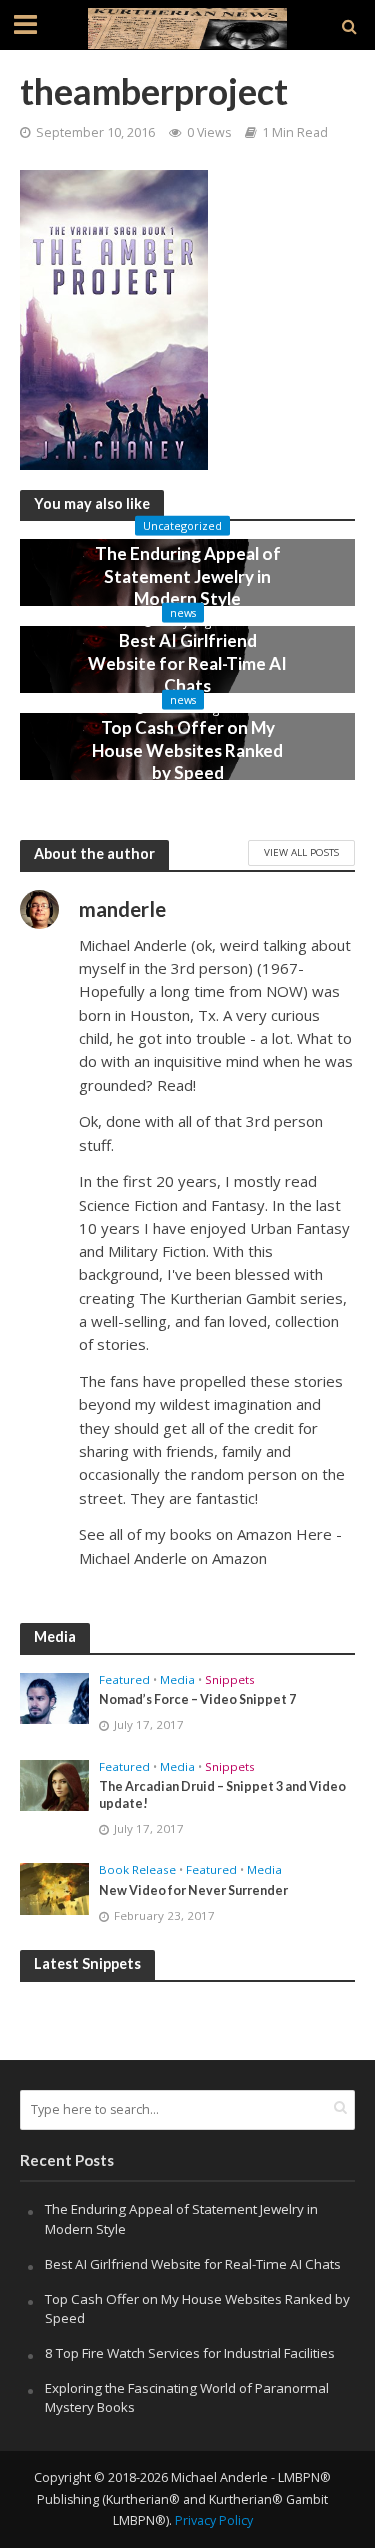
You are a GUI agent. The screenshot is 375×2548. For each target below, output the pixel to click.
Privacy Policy (214, 2520)
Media (177, 1680)
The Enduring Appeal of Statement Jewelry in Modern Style (188, 576)
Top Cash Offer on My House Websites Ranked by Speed (187, 750)
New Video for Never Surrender (193, 1890)
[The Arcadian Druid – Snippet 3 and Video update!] (54, 1784)
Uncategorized (182, 526)
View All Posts (301, 852)
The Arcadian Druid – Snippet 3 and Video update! (222, 1795)
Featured (124, 1680)
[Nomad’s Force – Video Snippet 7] (54, 1697)
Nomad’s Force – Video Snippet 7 (197, 1699)
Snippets (230, 1680)
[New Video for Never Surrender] (54, 1888)
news (183, 613)
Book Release (137, 1870)
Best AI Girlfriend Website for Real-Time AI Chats (187, 663)
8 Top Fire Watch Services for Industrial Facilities (190, 2353)
